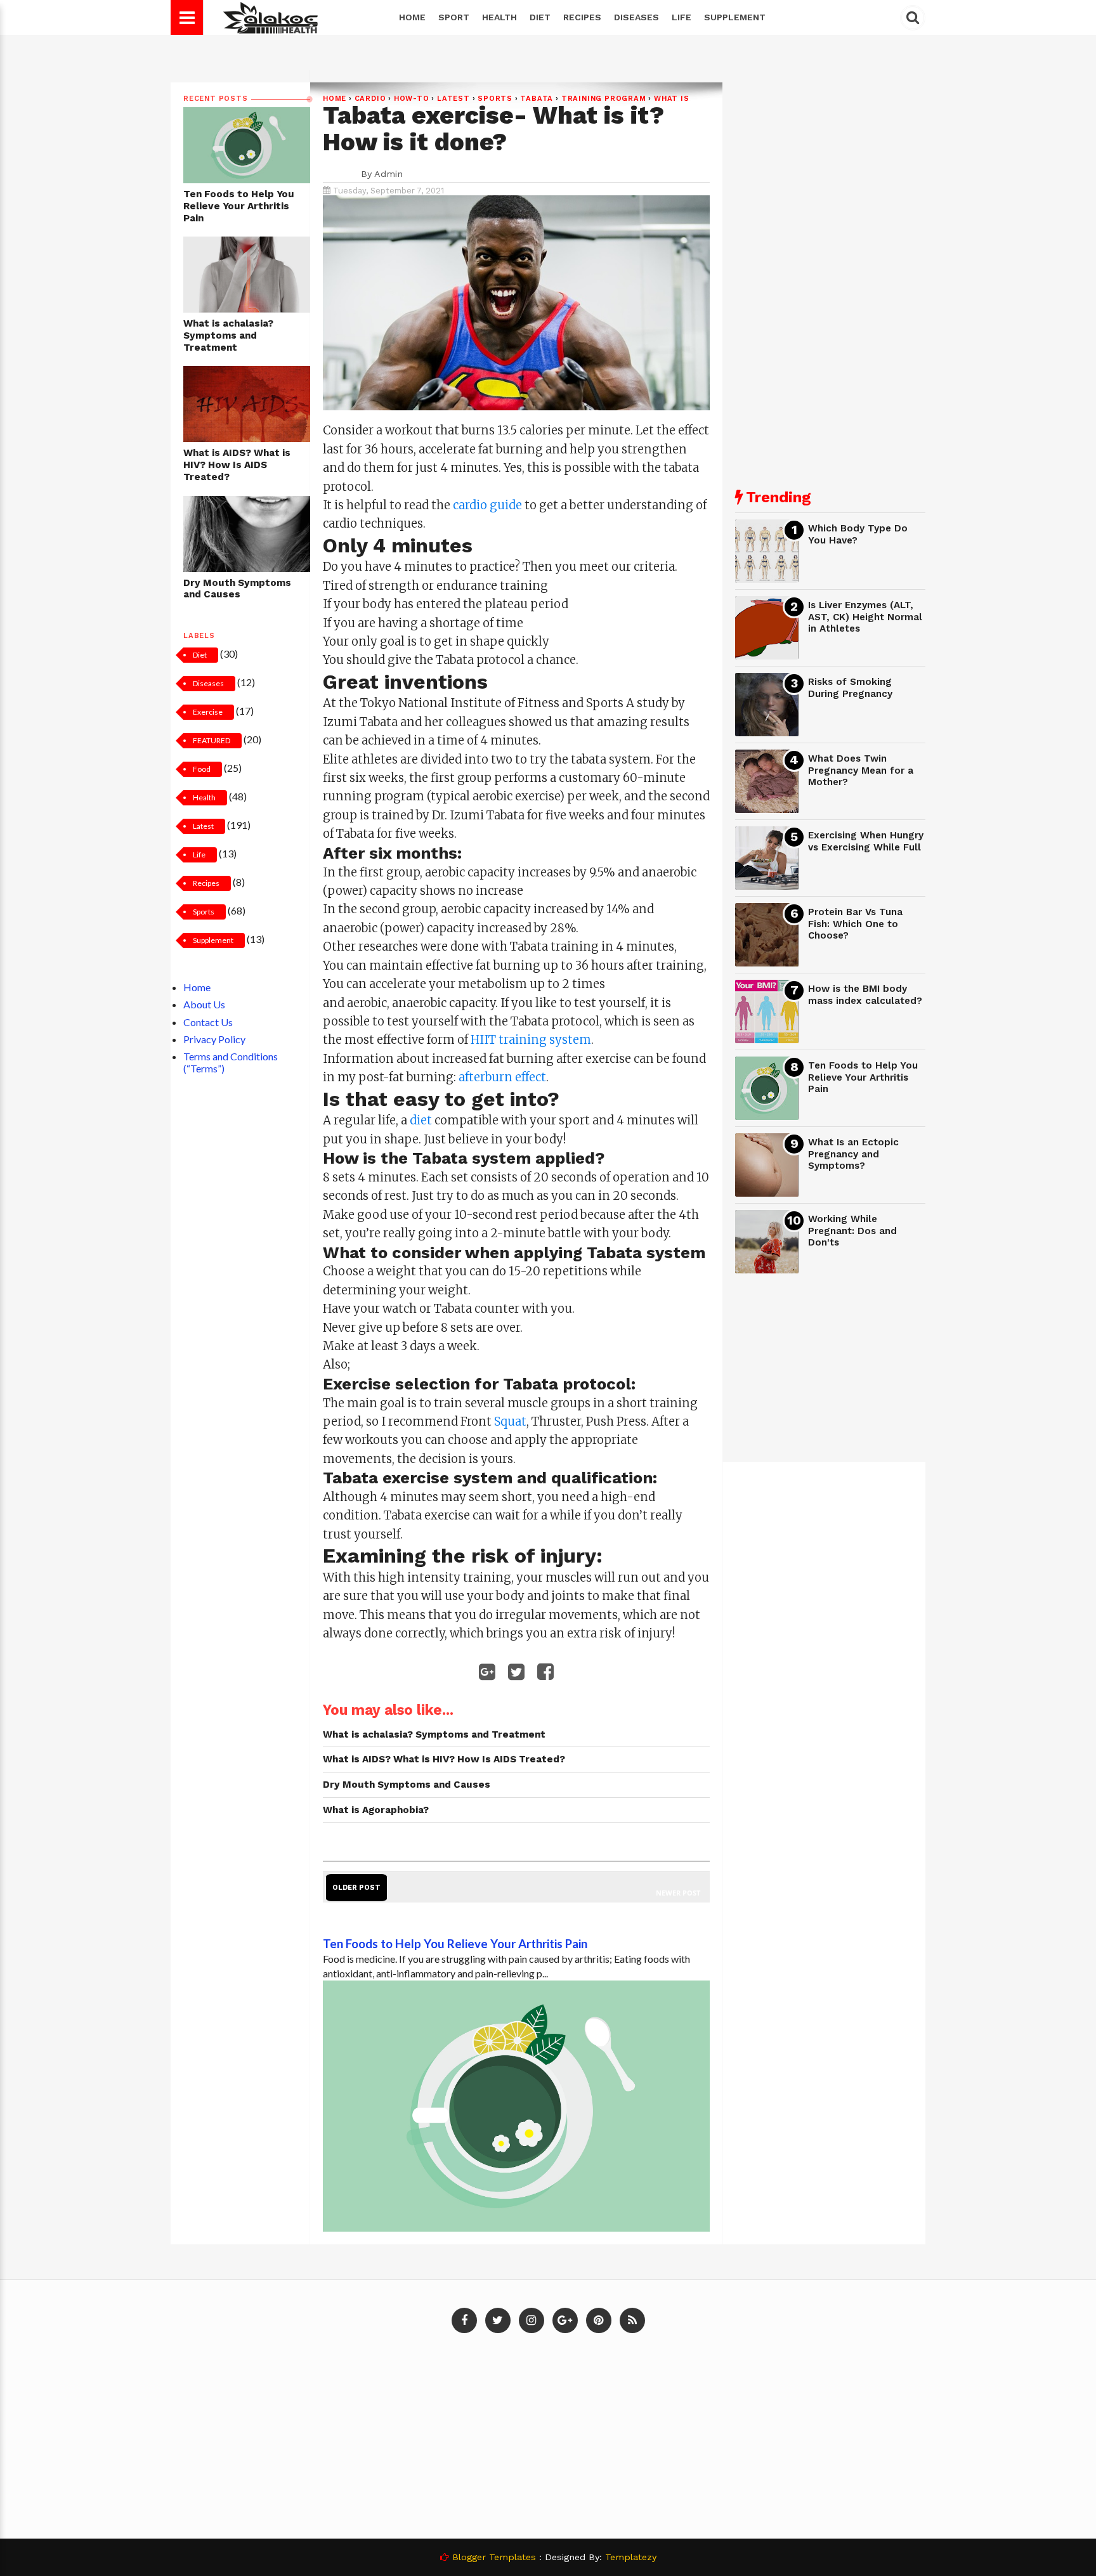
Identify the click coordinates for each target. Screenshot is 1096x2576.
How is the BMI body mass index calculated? (865, 995)
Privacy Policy (214, 1039)
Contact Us (208, 1022)
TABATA (537, 99)
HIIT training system (531, 1040)
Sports (204, 912)
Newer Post (678, 1893)
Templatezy (631, 2557)
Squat (510, 1421)
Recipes (582, 17)
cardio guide (487, 505)
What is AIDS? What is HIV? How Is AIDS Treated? (237, 465)
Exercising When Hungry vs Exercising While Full (866, 841)
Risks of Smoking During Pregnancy (850, 688)
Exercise (208, 712)
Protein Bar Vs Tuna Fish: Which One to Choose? (855, 924)
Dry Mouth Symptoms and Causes (237, 589)
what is (672, 99)
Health (499, 17)
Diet (540, 17)
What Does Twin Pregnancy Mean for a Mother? (861, 770)
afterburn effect (502, 1077)
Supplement (735, 17)
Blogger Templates (494, 2557)
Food (202, 769)
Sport (454, 17)
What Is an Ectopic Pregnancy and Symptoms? (853, 1154)
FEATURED (212, 740)
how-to (412, 99)
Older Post (356, 1888)
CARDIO (370, 99)
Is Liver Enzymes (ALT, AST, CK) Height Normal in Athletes (865, 617)
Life (682, 17)
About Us (204, 1004)
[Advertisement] (830, 273)
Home (412, 17)
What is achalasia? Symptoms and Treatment (228, 335)
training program (604, 99)
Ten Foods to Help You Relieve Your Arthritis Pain (239, 206)
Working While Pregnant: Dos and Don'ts (852, 1231)
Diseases (636, 17)
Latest (203, 826)
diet (421, 1120)
